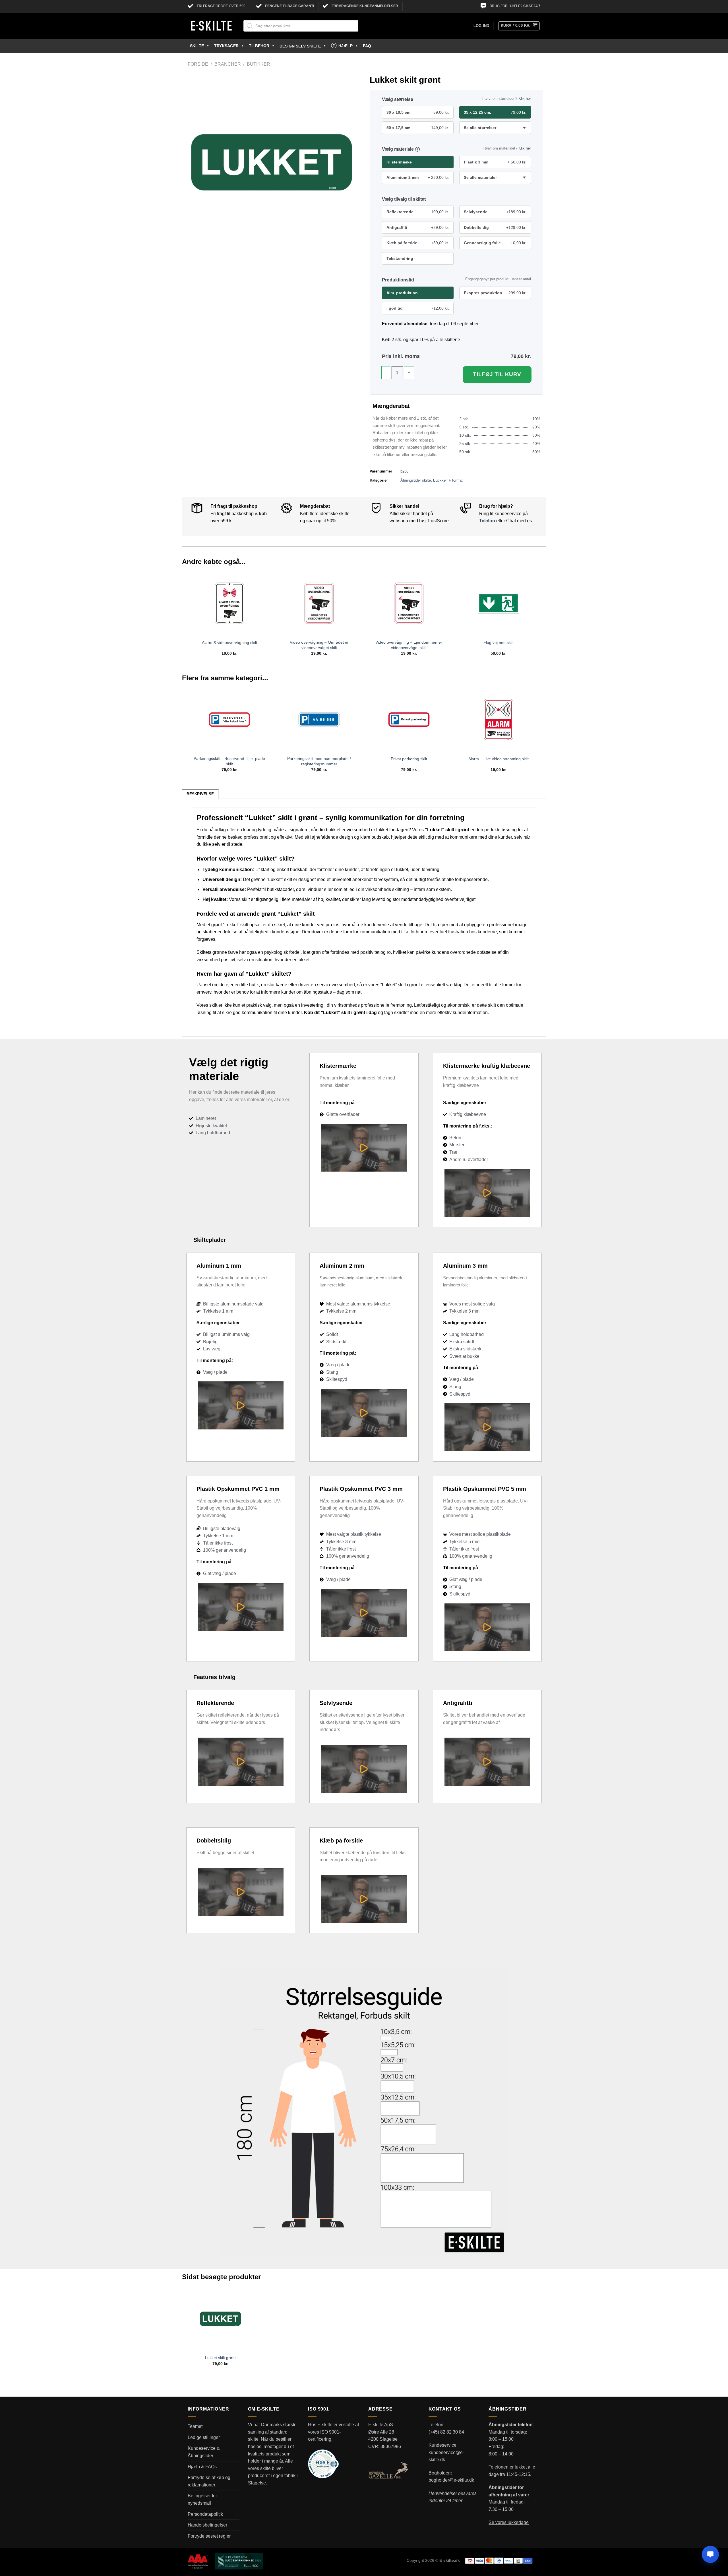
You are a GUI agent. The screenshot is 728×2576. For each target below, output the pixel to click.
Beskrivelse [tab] (200, 794)
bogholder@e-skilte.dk (451, 2480)
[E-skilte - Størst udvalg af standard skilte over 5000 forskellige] (211, 26)
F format (456, 480)
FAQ (367, 46)
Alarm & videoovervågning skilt (229, 643)
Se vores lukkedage (509, 2522)
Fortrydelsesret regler (209, 2536)
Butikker (258, 64)
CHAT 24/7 (532, 6)
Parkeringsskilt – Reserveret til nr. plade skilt (229, 761)
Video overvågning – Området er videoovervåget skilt (319, 645)
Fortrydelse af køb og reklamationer (209, 2481)
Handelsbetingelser (207, 2525)
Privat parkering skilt (409, 759)
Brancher (228, 64)
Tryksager (226, 46)
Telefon (487, 521)
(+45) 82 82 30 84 (446, 2432)
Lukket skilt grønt (220, 2358)
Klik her (525, 99)
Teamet (195, 2426)
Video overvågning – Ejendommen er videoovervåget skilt (409, 645)
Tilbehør (259, 46)
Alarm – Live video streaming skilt (499, 759)
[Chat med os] (710, 2554)
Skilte (197, 46)
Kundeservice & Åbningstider (204, 2452)
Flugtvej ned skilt (499, 643)
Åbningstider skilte (416, 480)
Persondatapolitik (205, 2514)
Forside (198, 64)
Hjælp (346, 46)
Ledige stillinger (204, 2437)
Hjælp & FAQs (202, 2467)
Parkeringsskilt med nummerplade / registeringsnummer (319, 761)
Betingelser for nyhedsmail (202, 2499)
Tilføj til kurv (497, 374)
